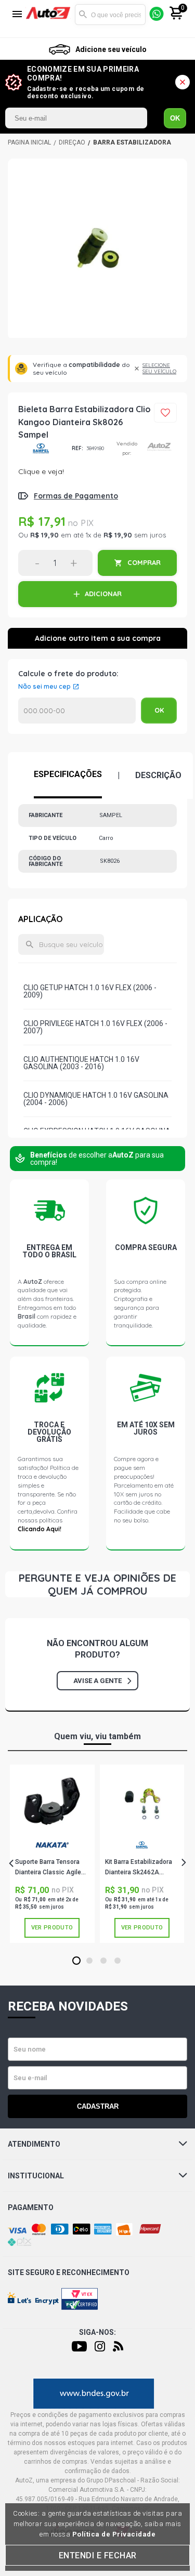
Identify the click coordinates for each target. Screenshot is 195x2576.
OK (175, 118)
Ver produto (52, 1928)
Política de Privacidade (114, 2534)
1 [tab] (76, 1961)
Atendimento (34, 2144)
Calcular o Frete (77, 711)
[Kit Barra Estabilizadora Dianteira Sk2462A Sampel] (142, 1804)
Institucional (36, 2176)
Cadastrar (98, 2106)
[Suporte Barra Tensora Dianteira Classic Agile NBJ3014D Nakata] (52, 1804)
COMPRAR (144, 562)
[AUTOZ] (29, 142)
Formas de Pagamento (76, 496)
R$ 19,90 (44, 535)
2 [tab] (89, 1961)
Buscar (83, 15)
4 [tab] (117, 1961)
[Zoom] (97, 249)
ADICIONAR (103, 594)
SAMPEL (41, 448)
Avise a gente (97, 1681)
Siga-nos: (97, 2332)
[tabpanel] (52, 1854)
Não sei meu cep (44, 687)
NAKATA (52, 1849)
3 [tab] (103, 1961)
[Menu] (17, 15)
